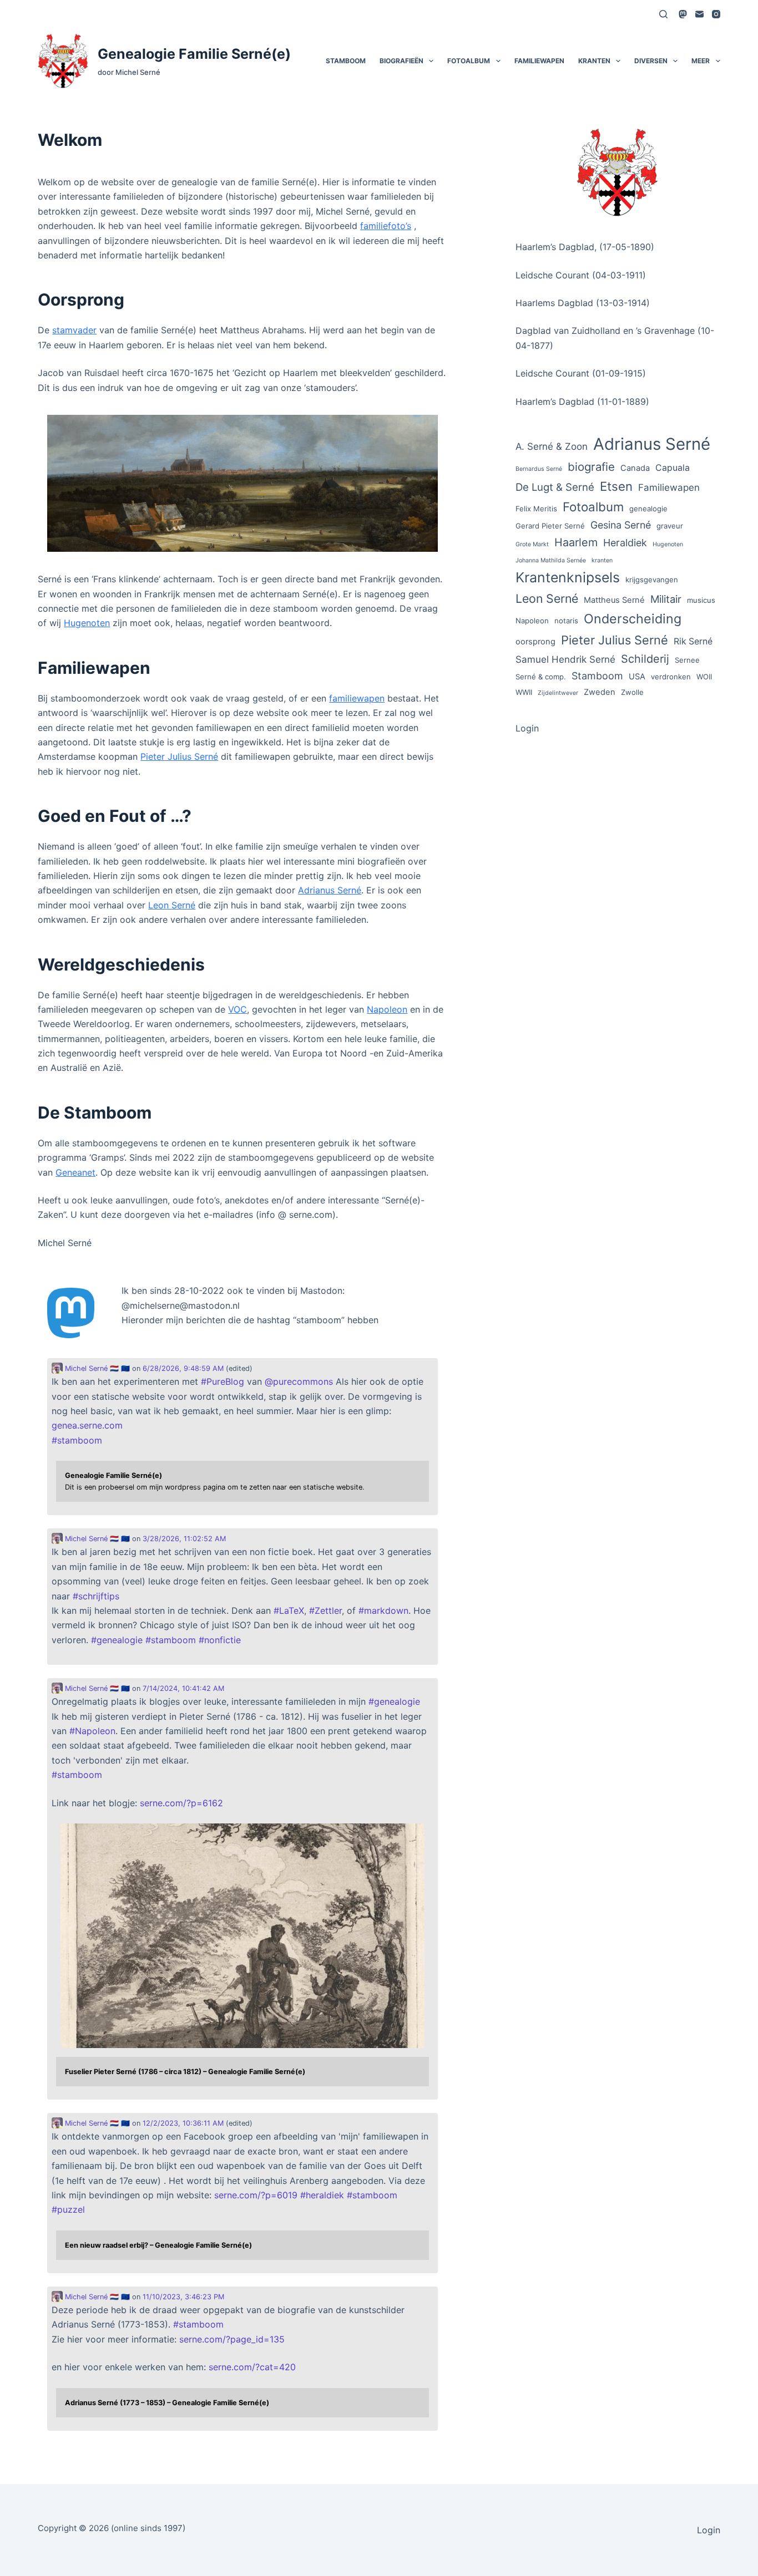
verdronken (671, 677)
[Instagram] (716, 14)
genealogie (648, 509)
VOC (237, 1009)
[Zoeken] (663, 14)
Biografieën (401, 61)
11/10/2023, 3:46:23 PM (183, 2297)
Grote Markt (532, 544)
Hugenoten (87, 623)
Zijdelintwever (558, 693)
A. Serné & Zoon (552, 446)
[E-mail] (699, 14)
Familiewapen (539, 61)
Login (527, 728)
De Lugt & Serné (555, 487)
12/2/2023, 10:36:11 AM (183, 2123)
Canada (635, 468)
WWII (524, 692)
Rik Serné (693, 641)
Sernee (687, 660)
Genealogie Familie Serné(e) (194, 54)
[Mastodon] (683, 14)
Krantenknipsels (568, 577)
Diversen (651, 61)
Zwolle (632, 692)
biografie (591, 467)
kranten (602, 560)
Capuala (673, 468)
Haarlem (576, 542)
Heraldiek (625, 543)
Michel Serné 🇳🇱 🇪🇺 (96, 1368)
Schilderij (645, 659)
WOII (704, 677)
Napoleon (387, 1009)
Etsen (616, 486)
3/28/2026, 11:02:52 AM (184, 1539)
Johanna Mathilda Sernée (551, 560)
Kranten (594, 61)
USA (637, 677)
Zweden (600, 692)
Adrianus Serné (330, 890)
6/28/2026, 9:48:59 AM (183, 1368)
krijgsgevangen (652, 580)
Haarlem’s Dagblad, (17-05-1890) (585, 247)
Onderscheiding (633, 619)
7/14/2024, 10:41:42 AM (183, 1688)
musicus (701, 600)
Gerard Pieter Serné (550, 526)
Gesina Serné (621, 525)
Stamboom (346, 61)
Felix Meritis (536, 509)
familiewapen (357, 698)
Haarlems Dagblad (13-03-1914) (583, 303)
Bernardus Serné (539, 469)
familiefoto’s (386, 226)
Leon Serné (172, 905)
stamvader (74, 330)
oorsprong (535, 642)
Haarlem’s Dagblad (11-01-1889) (582, 402)
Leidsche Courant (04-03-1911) (581, 275)
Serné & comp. (541, 677)
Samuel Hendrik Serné (565, 659)
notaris (566, 621)
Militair (666, 599)
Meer (701, 61)
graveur (670, 526)
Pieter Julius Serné (179, 756)
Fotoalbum (469, 61)
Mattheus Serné (614, 600)
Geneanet (75, 1172)
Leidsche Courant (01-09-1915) (581, 373)
